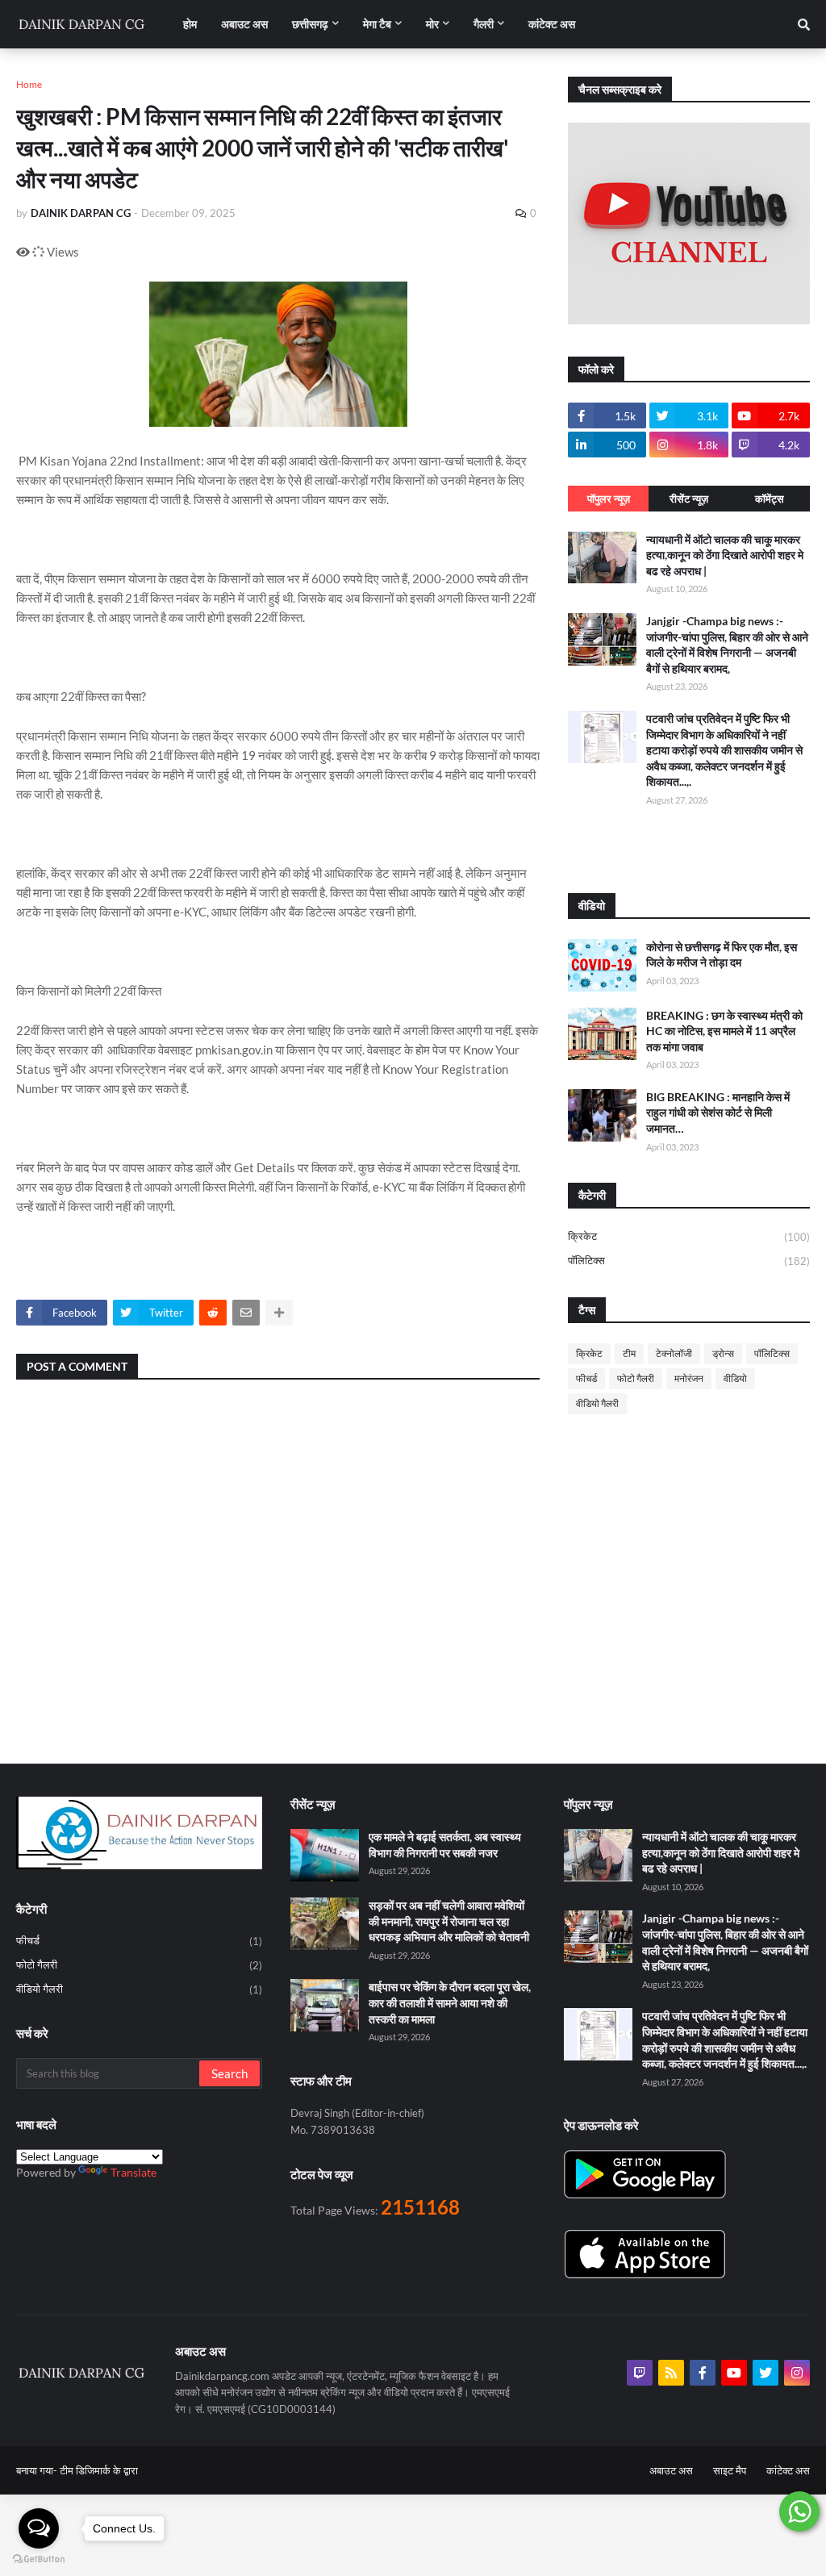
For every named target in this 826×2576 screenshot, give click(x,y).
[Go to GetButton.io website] (39, 2559)
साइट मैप (730, 2470)
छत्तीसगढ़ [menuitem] (310, 24)
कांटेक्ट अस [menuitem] (552, 24)
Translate (133, 2172)
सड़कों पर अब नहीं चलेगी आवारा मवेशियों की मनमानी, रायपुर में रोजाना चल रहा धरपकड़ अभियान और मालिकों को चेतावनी (449, 1921)
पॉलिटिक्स (689, 1261)
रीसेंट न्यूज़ (689, 499)
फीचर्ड (586, 1378)
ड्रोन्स (723, 1353)
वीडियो (735, 1378)
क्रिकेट (689, 1236)
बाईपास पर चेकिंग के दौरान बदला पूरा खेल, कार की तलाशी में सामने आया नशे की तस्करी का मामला (450, 2002)
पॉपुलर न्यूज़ (609, 499)
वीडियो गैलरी (597, 1403)
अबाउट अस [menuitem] (244, 24)
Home (29, 84)
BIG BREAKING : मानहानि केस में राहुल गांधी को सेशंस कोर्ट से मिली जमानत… (718, 1113)
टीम (629, 1353)
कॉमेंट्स (770, 499)
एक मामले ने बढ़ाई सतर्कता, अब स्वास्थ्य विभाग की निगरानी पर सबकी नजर (445, 1845)
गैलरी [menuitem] (484, 24)
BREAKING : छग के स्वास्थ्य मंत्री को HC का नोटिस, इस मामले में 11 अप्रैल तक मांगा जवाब (724, 1031)
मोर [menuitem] (432, 24)
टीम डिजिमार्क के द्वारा (99, 2470)
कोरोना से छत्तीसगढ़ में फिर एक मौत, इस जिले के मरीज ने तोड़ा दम (722, 955)
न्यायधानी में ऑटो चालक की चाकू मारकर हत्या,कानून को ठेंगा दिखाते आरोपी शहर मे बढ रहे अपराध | (725, 555)
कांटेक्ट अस (788, 2470)
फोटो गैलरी (636, 1378)
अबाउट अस (671, 2470)
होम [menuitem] (190, 24)
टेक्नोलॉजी (674, 1353)
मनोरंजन (689, 1378)
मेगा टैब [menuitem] (377, 24)
